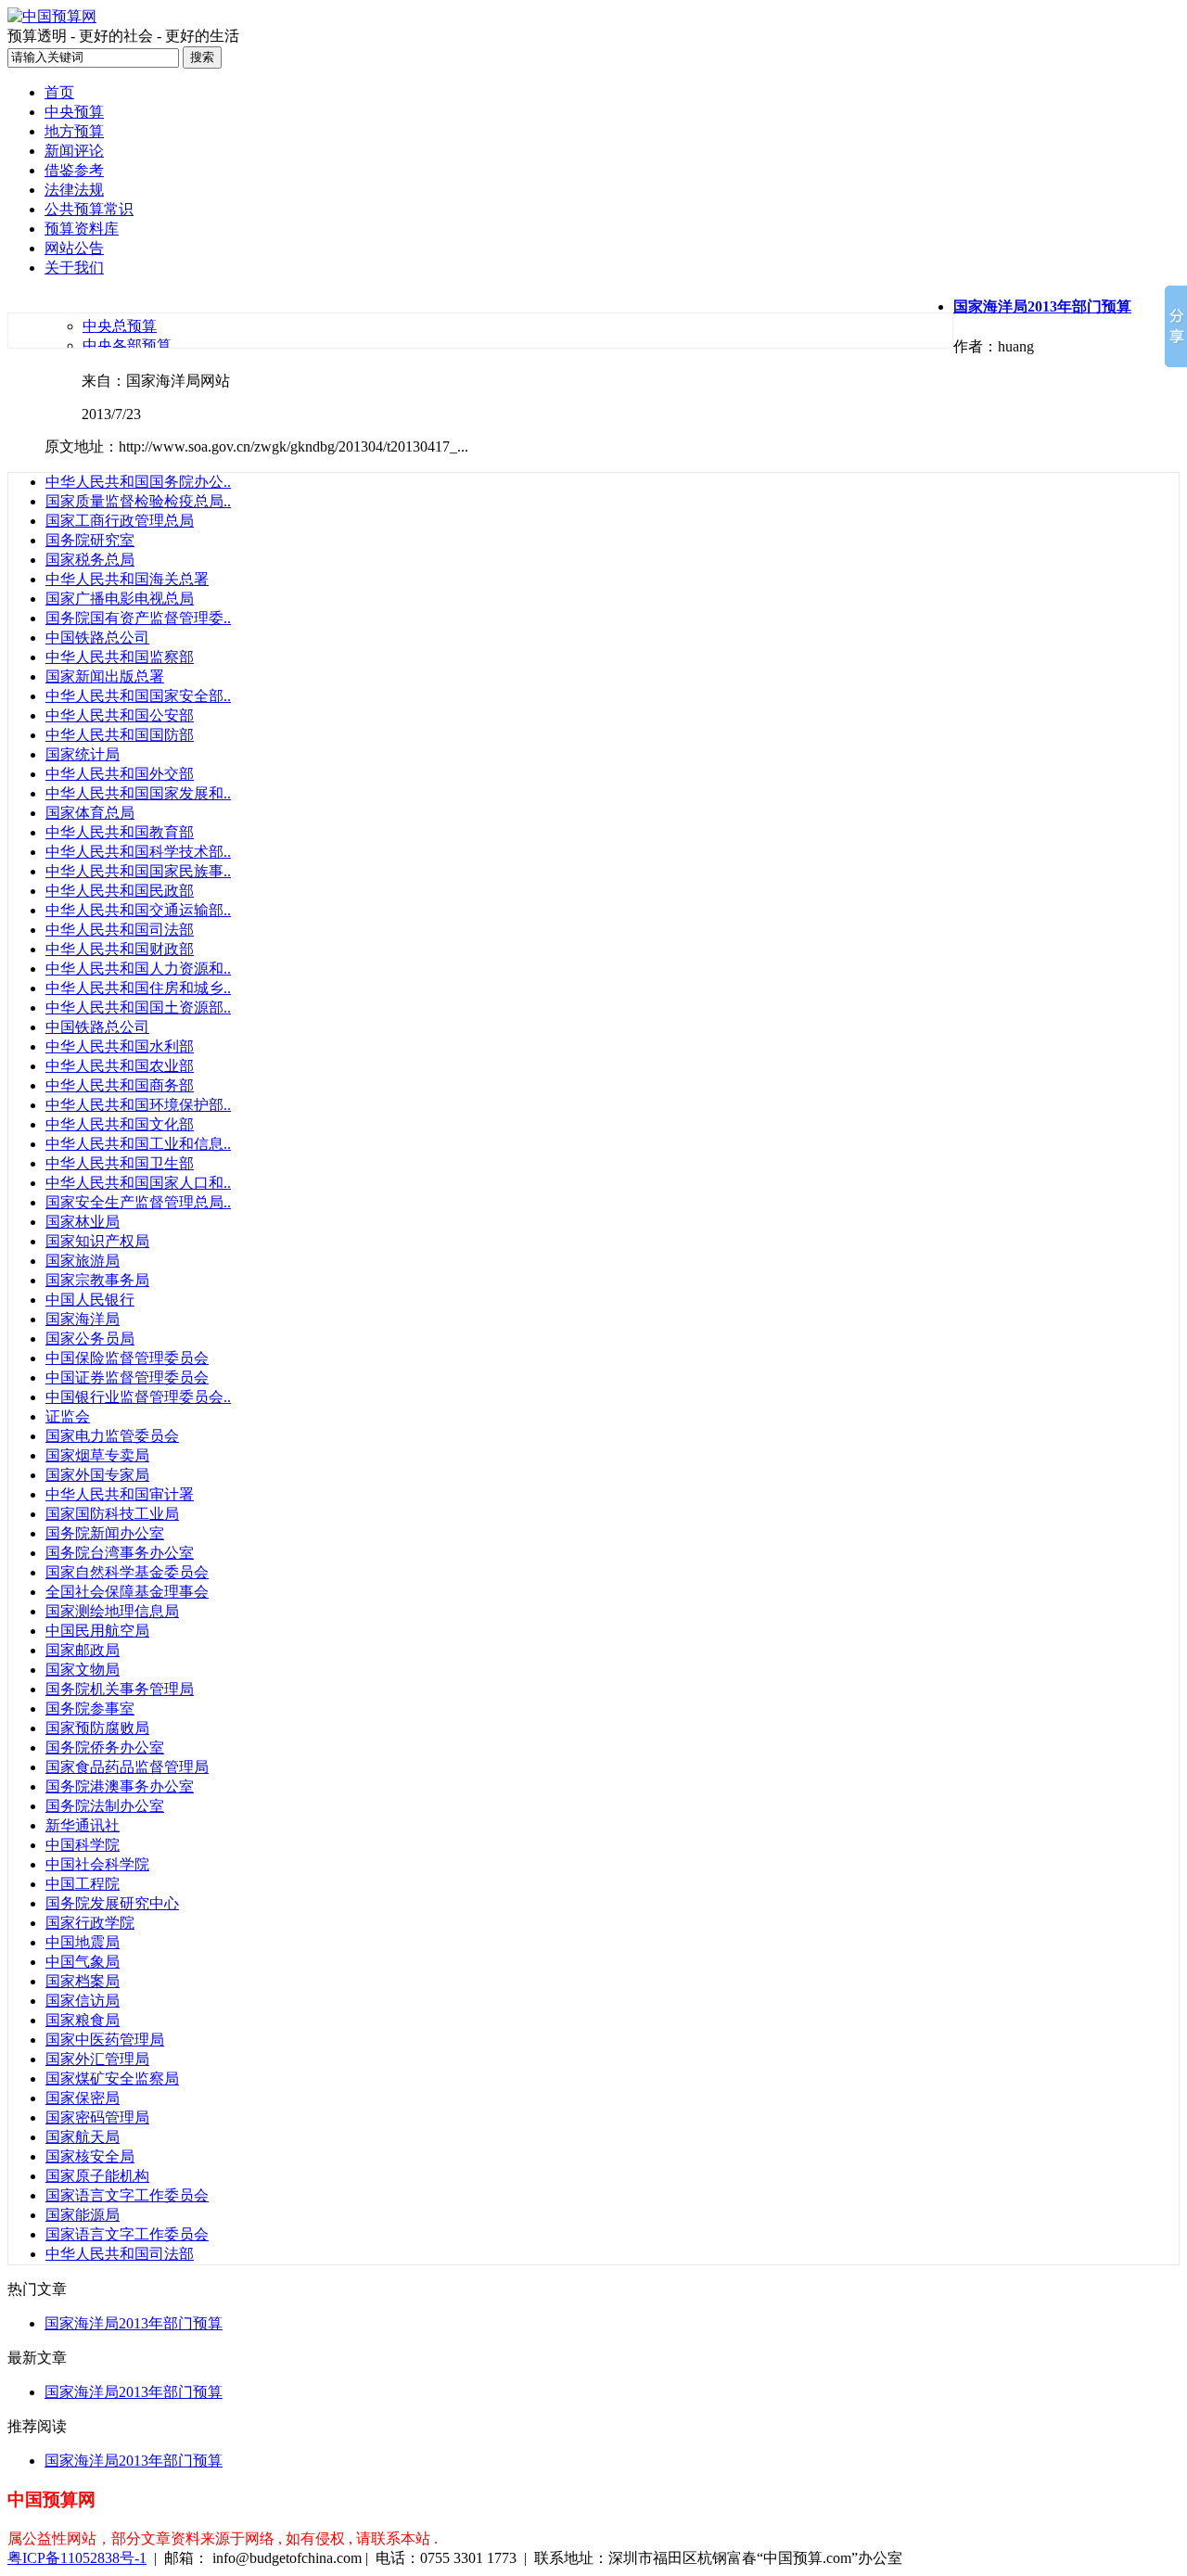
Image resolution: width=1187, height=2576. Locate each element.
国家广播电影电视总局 (120, 599)
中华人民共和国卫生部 (120, 1163)
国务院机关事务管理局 (120, 1689)
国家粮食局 (83, 2020)
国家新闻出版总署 (105, 676)
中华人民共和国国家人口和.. (138, 1183)
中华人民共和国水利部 (120, 1046)
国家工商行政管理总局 (120, 521)
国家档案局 (83, 1981)
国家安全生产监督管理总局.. (138, 1202)
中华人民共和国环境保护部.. (138, 1105)
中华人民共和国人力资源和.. (138, 969)
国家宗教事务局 (97, 1280)
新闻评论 (74, 151)
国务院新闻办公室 (105, 1533)
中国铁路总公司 (97, 638)
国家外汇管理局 (97, 2059)
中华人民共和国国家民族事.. (138, 871)
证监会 (68, 1416)
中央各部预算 (127, 345)
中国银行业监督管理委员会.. (138, 1397)
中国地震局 (83, 1942)
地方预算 (74, 131)
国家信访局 (83, 2001)
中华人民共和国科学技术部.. (138, 852)
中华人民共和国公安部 (120, 715)
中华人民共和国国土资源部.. (138, 1007)
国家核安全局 (90, 2156)
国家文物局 (83, 1670)
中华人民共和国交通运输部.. (138, 910)
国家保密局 (83, 2098)
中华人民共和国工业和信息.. (138, 1144)
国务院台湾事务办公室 (120, 1553)
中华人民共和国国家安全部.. (138, 696)
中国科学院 (83, 1845)
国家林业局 (83, 1222)
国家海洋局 (83, 1319)
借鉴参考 (74, 170)
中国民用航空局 (97, 1631)
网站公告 (74, 248)
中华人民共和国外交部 (120, 774)
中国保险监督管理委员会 (127, 1358)
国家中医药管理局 (105, 2040)
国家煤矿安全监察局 (112, 2079)
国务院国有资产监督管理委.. (138, 618)
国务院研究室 (90, 540)
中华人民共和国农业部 (120, 1066)
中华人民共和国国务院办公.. (138, 482)
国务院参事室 (90, 1709)
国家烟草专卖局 (97, 1455)
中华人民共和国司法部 (120, 930)
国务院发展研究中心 (112, 1903)
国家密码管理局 (97, 2117)
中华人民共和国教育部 (120, 832)
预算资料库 (82, 229)
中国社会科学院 (97, 1864)
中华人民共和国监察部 (120, 657)
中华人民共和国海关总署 (127, 579)
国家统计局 (83, 754)
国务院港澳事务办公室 (120, 1786)
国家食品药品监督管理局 (127, 1767)
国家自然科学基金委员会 (127, 1572)
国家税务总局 (90, 560)
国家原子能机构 (97, 2176)
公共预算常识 (89, 209)
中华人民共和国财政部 (120, 949)
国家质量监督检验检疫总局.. (138, 501)
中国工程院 (83, 1884)
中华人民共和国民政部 (120, 891)
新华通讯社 (83, 1825)
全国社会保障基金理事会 (127, 1592)
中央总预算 (120, 326)
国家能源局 (83, 2215)
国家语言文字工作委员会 (127, 2195)
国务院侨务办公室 (105, 1747)
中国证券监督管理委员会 (127, 1377)
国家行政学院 (90, 1923)
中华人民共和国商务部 (120, 1085)
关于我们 (74, 268)
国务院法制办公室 (105, 1806)
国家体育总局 (90, 813)
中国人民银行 (90, 1300)
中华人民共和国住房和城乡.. (138, 988)
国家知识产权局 (97, 1241)
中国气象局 (83, 1962)
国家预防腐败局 (97, 1728)
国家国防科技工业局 (112, 1514)
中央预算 (74, 112)
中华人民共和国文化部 (120, 1124)
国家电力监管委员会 (112, 1436)
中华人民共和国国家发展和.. (138, 793)
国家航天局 (83, 2137)
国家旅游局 (83, 1261)
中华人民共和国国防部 (120, 735)
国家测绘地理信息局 (112, 1611)
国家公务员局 (90, 1339)
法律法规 (74, 190)
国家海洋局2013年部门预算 (134, 2323)
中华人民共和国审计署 (120, 1494)
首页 (59, 92)
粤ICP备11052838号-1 (77, 2558)
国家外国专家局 (97, 1475)
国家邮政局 (83, 1650)
